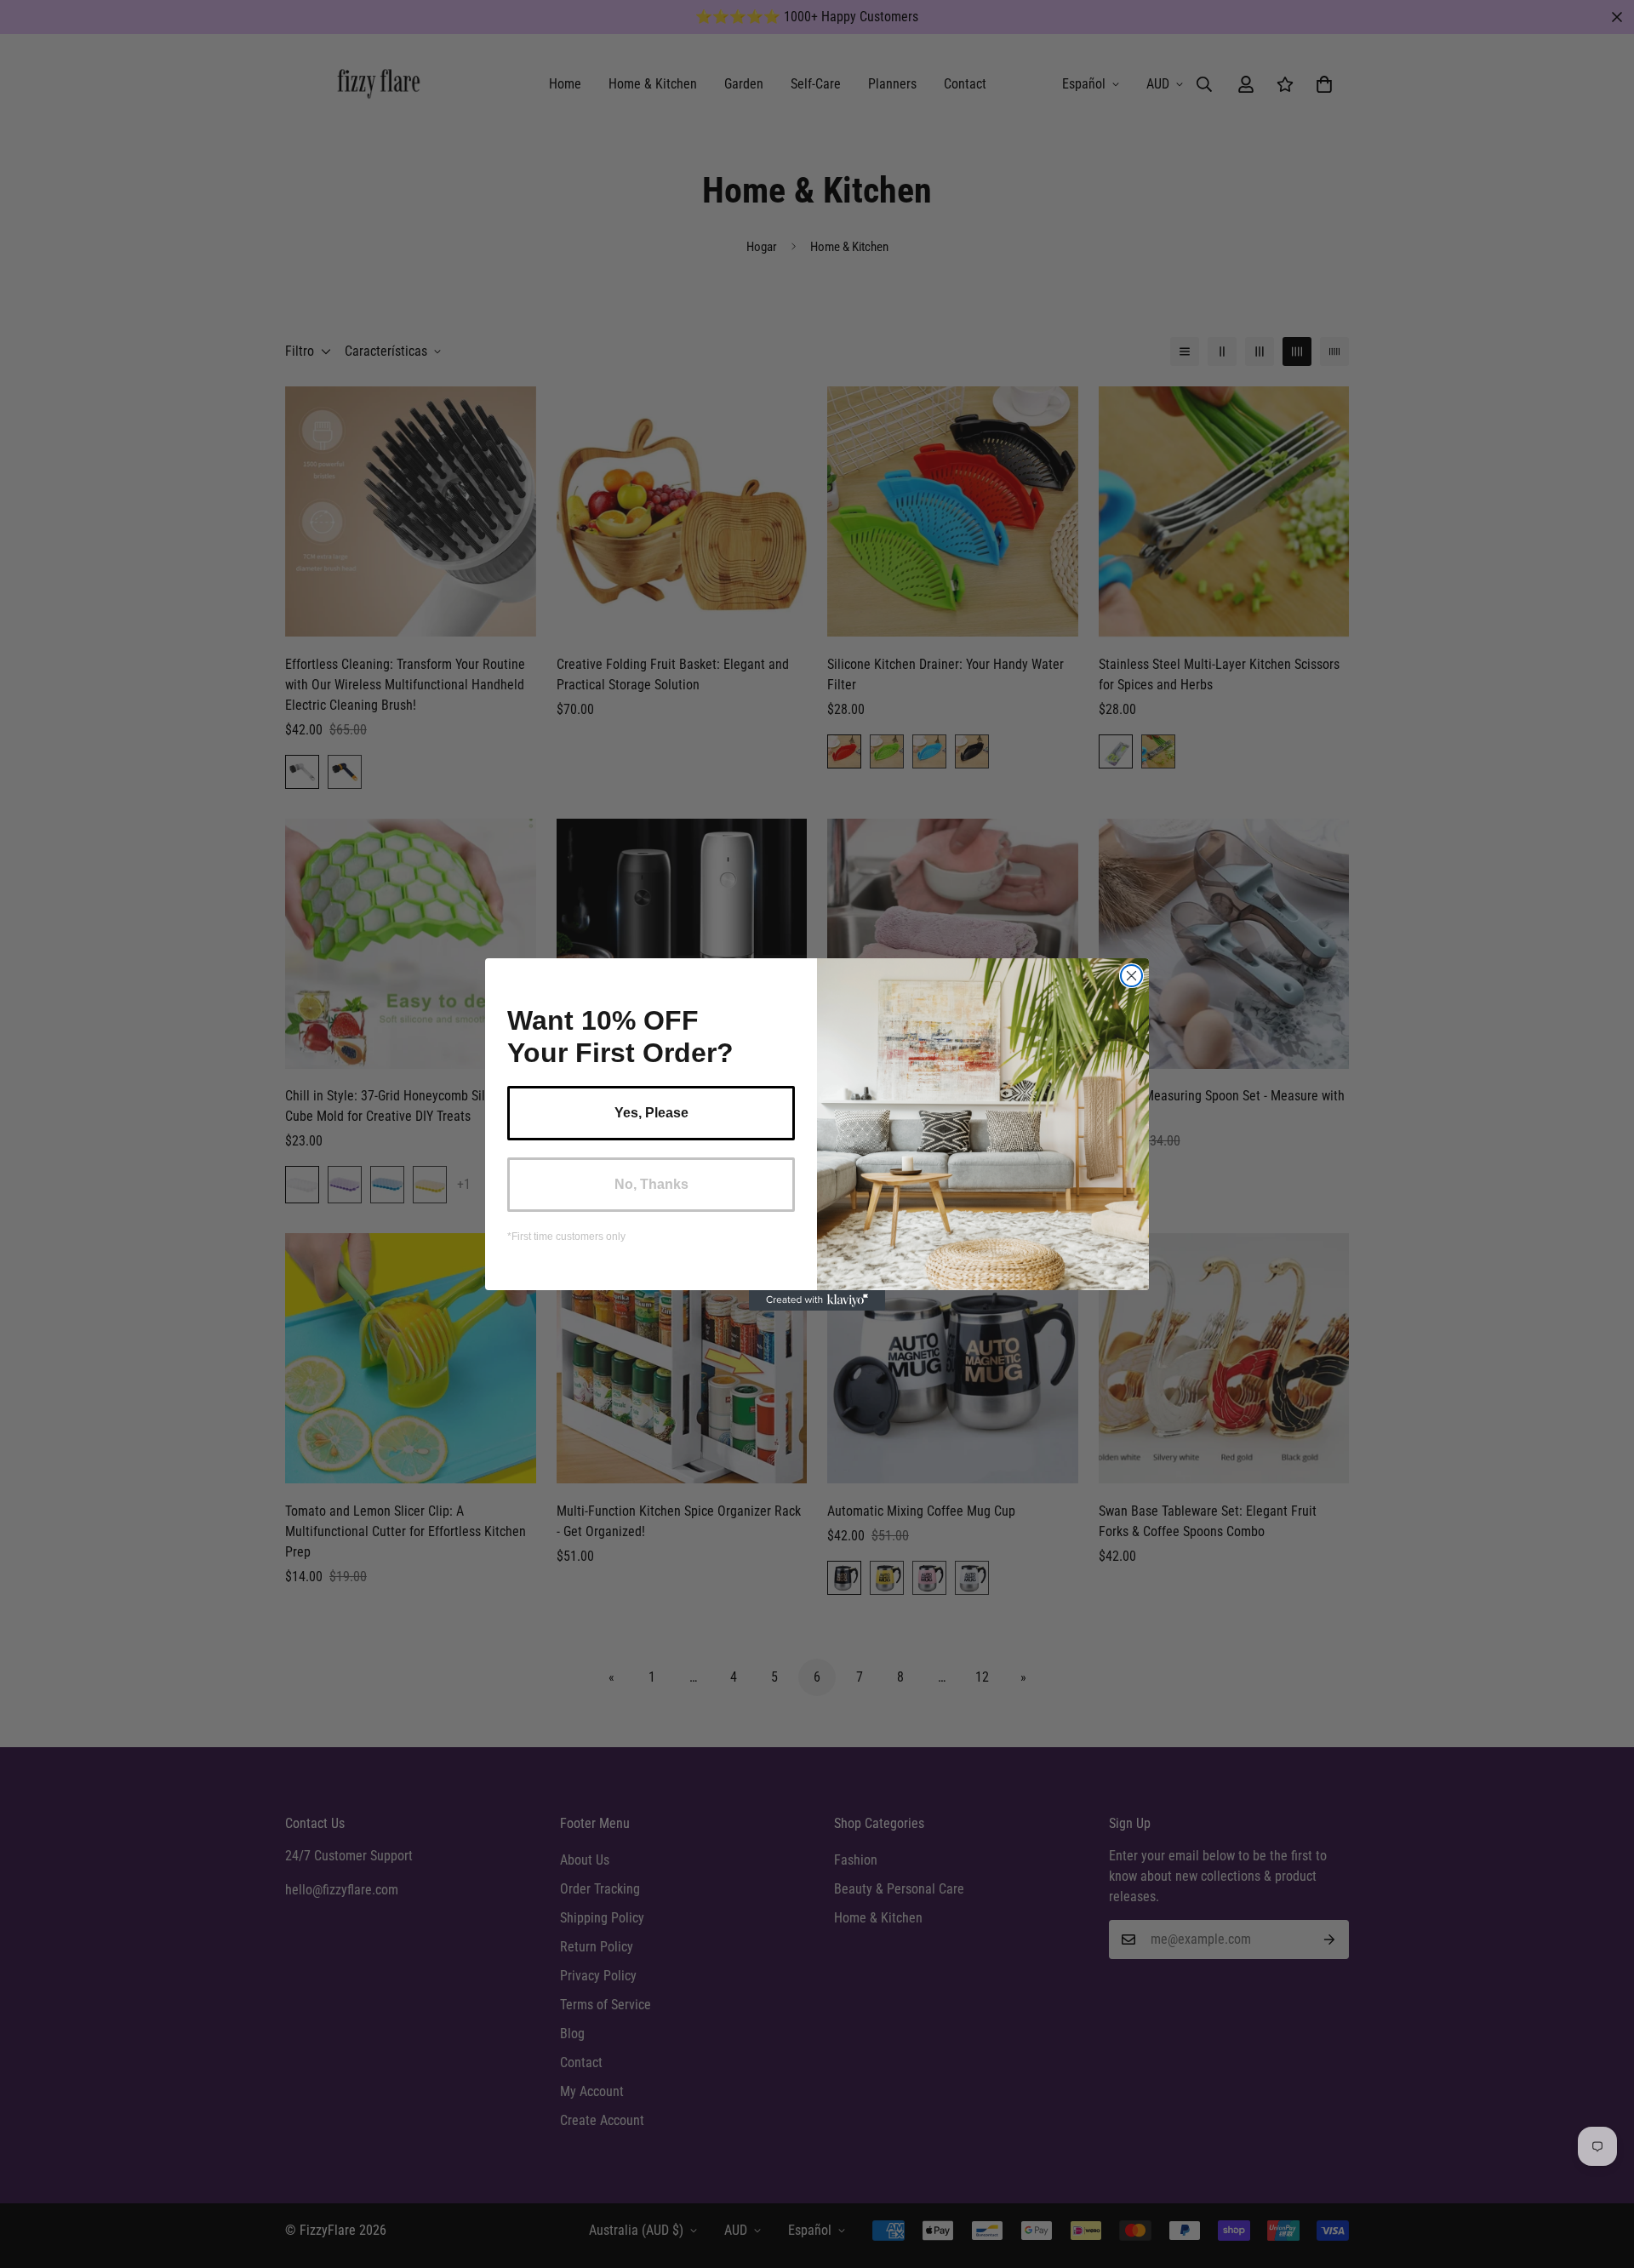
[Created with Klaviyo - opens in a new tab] (817, 1300)
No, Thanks (651, 1184)
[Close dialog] (1131, 976)
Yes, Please (651, 1113)
